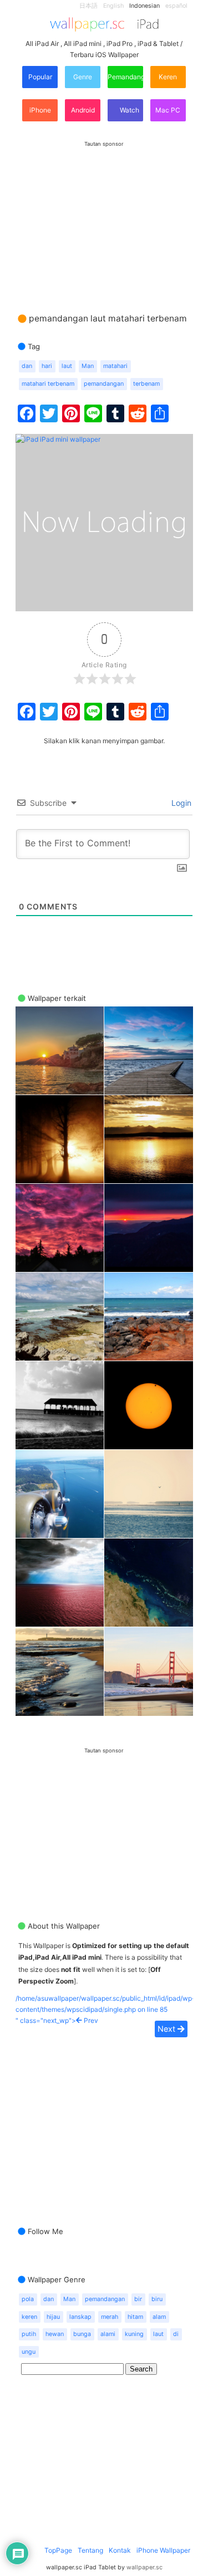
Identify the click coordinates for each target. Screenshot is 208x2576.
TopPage (58, 2550)
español (176, 6)
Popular (40, 77)
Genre (83, 77)
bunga (82, 2334)
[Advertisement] (104, 216)
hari (47, 366)
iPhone (40, 110)
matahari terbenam (48, 384)
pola (28, 2299)
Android (83, 110)
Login (180, 803)
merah (110, 2317)
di (176, 2334)
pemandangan (104, 384)
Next (168, 2029)
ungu (29, 2352)
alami (108, 2334)
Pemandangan (125, 77)
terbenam (146, 384)
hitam (135, 2317)
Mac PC (168, 110)
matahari (115, 366)
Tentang (90, 2550)
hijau (53, 2317)
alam (159, 2317)
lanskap (80, 2317)
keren (29, 2317)
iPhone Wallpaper (163, 2550)
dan (27, 366)
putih (29, 2334)
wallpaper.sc (144, 2567)
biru (157, 2299)
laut (67, 366)
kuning (134, 2334)
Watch (129, 110)
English (113, 6)
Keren (168, 77)
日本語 (88, 6)
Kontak (120, 2550)
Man (88, 366)
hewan (55, 2334)
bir (138, 2299)
